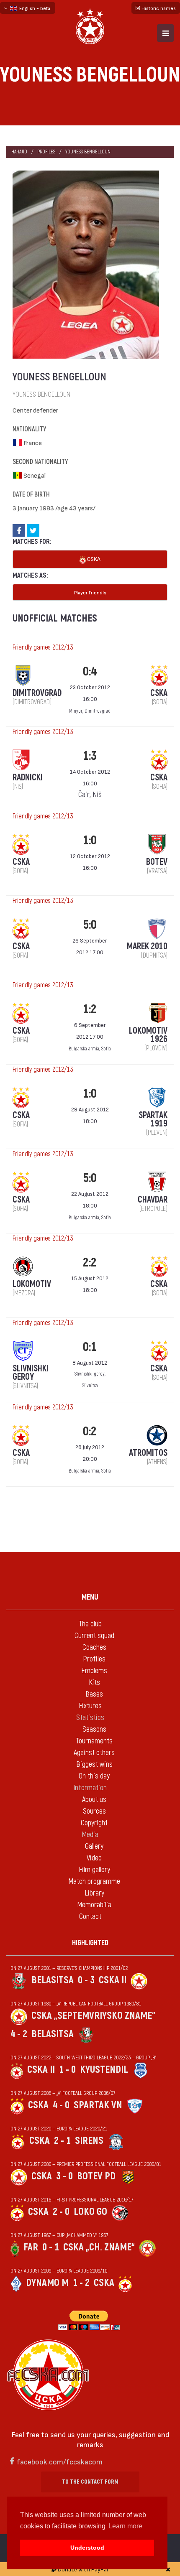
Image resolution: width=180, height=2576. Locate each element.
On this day (94, 1776)
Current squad (94, 1636)
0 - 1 (51, 2247)
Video (94, 1858)
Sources (94, 1811)
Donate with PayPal (82, 2569)
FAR (31, 2247)
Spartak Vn (98, 2105)
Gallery (94, 1846)
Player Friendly (90, 592)
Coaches (94, 1647)
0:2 (90, 1431)
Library (94, 1893)
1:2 (90, 1009)
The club (90, 1624)
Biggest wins (94, 1764)
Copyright (94, 1823)
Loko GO (90, 2212)
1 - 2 (81, 2283)
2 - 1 (62, 2141)
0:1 (90, 1347)
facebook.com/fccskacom (60, 2461)
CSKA (93, 559)
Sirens (89, 2141)
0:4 (90, 671)
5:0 (90, 925)
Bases (94, 1694)
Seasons (94, 1729)
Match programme (94, 1882)
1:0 (90, 840)
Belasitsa (53, 1980)
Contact (90, 1917)
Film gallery (94, 1870)
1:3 (90, 756)
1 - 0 (67, 2070)
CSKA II (113, 1980)
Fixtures (90, 1706)
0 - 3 (86, 1980)
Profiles (46, 152)
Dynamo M (47, 2283)
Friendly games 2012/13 (43, 647)
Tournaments (94, 1741)
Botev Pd (96, 2176)
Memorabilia (94, 1905)
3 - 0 (64, 2176)
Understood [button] (87, 2548)
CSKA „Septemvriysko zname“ (93, 2016)
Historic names (158, 8)
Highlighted (90, 1943)
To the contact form (90, 2482)
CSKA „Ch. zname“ (99, 2247)
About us (94, 1800)
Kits (94, 1683)
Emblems (94, 1671)
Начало (19, 152)
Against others (94, 1753)
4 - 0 (61, 2105)
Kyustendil (104, 2070)
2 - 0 (61, 2212)
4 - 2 (19, 2034)
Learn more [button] (125, 2526)
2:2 (90, 1263)
